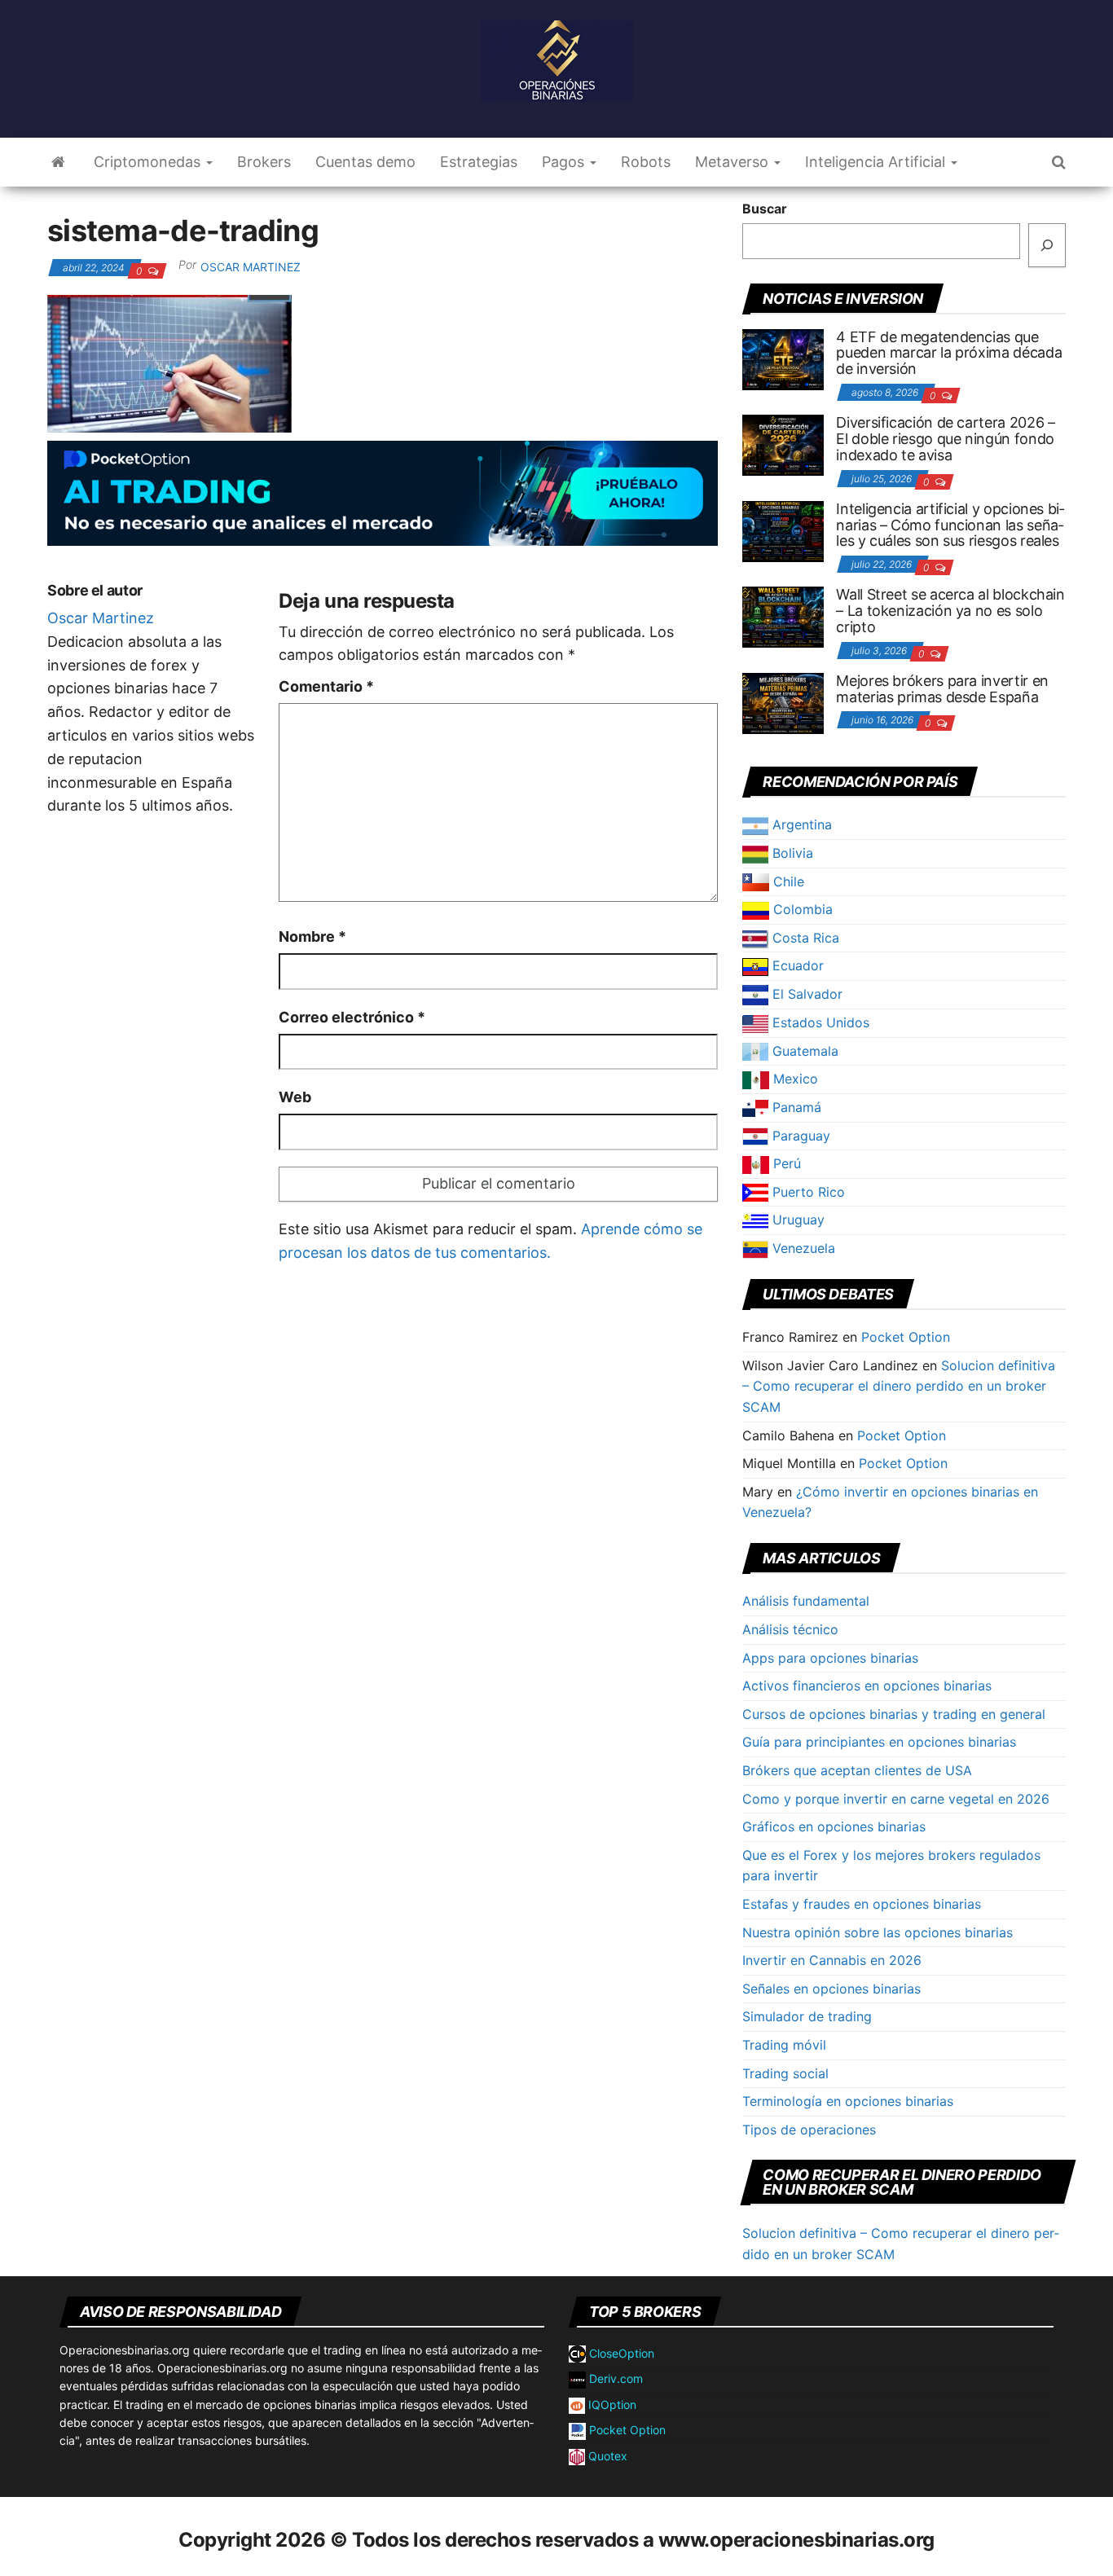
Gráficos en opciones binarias (834, 1826)
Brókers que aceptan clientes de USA (857, 1770)
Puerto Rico (807, 1192)
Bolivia (791, 853)
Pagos (565, 162)
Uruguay (796, 1220)
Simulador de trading (807, 2016)
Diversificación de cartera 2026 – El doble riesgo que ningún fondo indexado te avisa (945, 439)
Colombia (801, 909)
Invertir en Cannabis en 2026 (832, 1960)
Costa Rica (804, 938)
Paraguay (799, 1136)
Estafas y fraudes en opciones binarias (862, 1904)
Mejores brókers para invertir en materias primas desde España (942, 689)
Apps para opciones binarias (830, 1658)
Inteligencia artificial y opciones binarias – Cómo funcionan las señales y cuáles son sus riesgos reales (950, 525)
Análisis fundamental (806, 1601)
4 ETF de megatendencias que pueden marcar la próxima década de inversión (949, 353)
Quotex (606, 2456)
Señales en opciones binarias (831, 1989)
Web (295, 1097)
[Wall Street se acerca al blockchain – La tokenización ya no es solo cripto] (783, 616)
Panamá (795, 1107)
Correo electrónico (352, 1017)
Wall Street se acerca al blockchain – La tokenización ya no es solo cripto (950, 611)
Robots (646, 162)
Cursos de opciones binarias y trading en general (894, 1714)
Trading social (785, 2073)
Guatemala (803, 1051)
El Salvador (805, 994)
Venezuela (802, 1248)
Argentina (800, 824)
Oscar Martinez (251, 267)
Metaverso (734, 162)
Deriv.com (614, 2378)
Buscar (765, 209)
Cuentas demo (365, 162)
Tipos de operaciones (809, 2130)
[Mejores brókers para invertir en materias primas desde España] (783, 702)
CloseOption (620, 2353)
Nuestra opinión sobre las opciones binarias (878, 1932)
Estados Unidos (819, 1022)
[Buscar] (1047, 245)
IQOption (611, 2405)
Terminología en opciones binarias (848, 2101)
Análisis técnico (790, 1629)
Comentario (326, 686)
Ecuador (796, 965)
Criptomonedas (149, 162)
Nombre (312, 936)
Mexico (794, 1079)
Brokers (264, 162)
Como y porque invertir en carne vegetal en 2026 (896, 1799)
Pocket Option (906, 1337)
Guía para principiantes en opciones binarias (879, 1742)
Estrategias (479, 162)
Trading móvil (784, 2045)
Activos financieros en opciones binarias (867, 1686)
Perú (785, 1163)
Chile (787, 881)
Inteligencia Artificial (877, 162)
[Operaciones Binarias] (58, 162)
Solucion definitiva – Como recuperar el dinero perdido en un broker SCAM (899, 1386)
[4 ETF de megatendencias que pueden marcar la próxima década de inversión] (783, 358)
